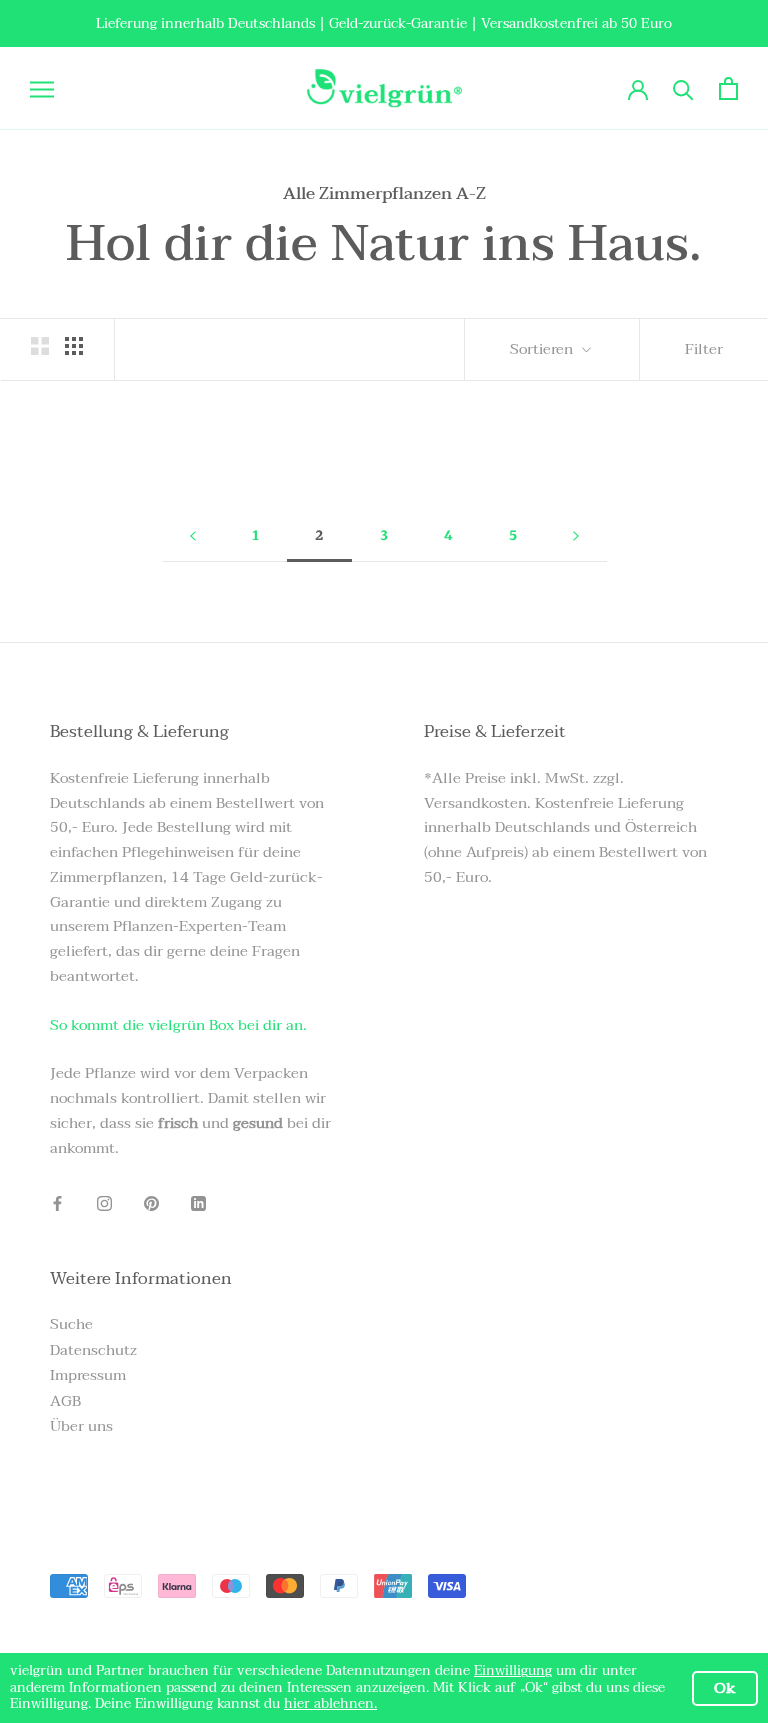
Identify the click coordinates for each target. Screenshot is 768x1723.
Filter (704, 349)
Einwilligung (513, 1670)
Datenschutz (93, 1350)
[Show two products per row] (40, 346)
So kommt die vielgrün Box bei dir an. (178, 1025)
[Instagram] (104, 1202)
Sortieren (543, 349)
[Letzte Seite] (193, 536)
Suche (71, 1324)
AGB (65, 1401)
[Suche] (683, 88)
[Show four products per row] (74, 346)
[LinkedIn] (198, 1202)
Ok (725, 1688)
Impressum (88, 1375)
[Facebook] (57, 1202)
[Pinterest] (151, 1202)
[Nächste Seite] (576, 536)
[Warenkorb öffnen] (728, 88)
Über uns (81, 1426)
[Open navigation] (42, 88)
